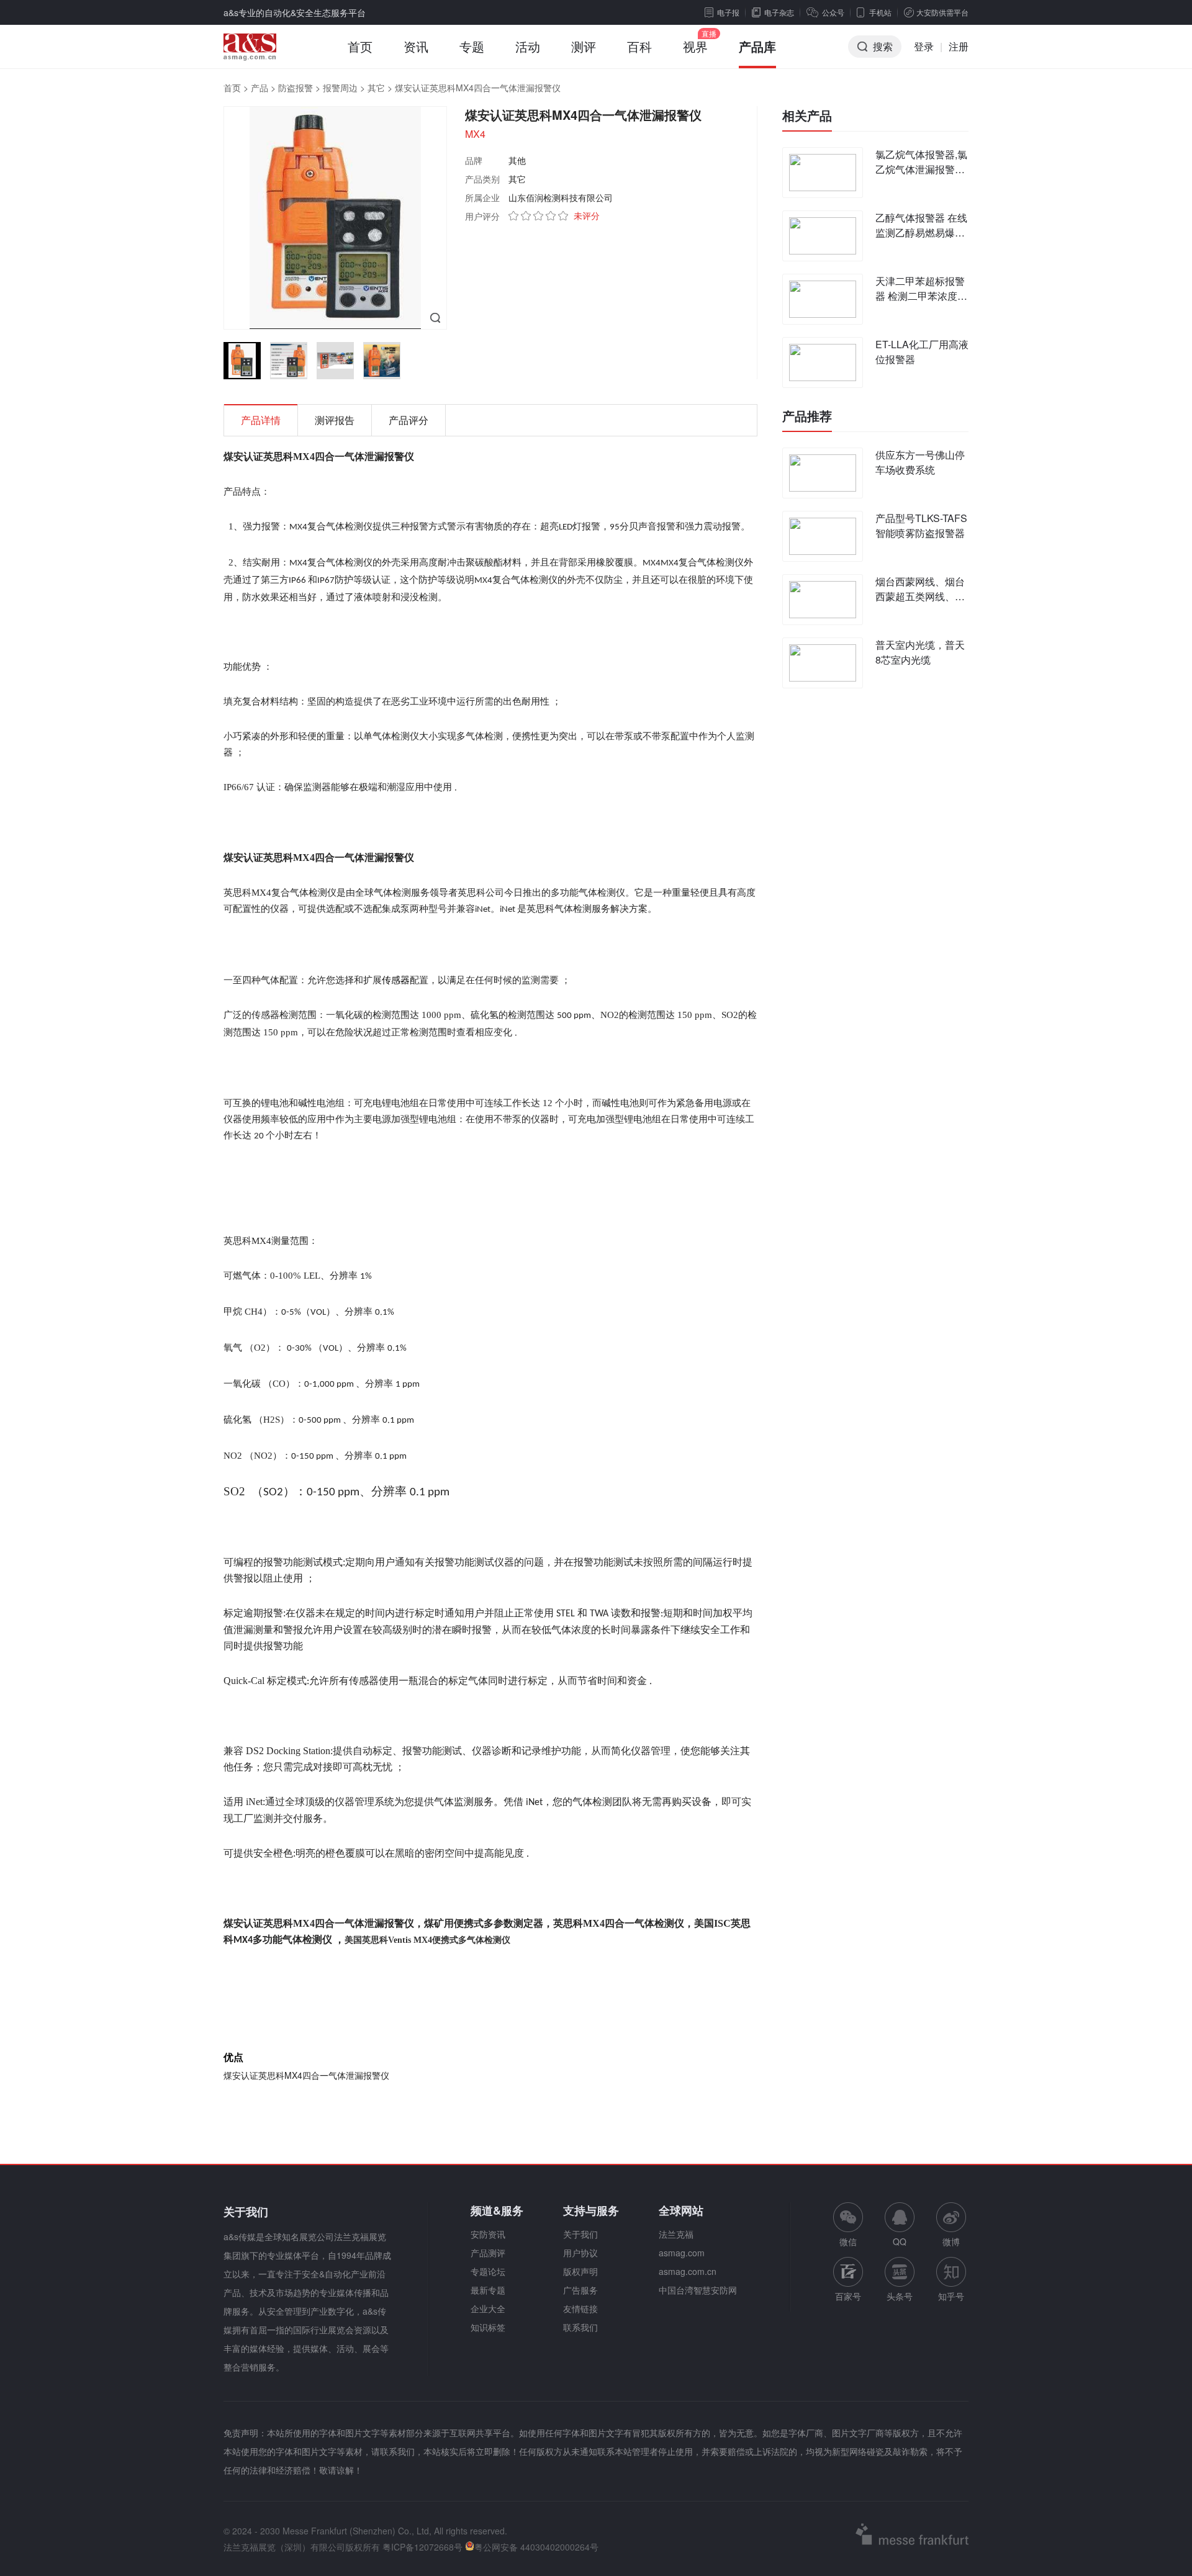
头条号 (900, 2296)
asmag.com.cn (688, 2271)
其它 (376, 88)
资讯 (416, 46)
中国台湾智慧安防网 (698, 2290)
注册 (959, 46)
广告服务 (580, 2290)
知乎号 (951, 2296)
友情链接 (580, 2308)
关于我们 (580, 2234)
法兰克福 (676, 2234)
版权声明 (580, 2271)
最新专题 (488, 2290)
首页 (360, 46)
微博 (951, 2241)
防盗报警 (296, 88)
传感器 (396, 979)
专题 (472, 46)
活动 (528, 46)
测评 (584, 46)
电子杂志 (779, 12)
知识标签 (488, 2327)
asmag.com (682, 2253)
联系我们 (580, 2327)
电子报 (728, 12)
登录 (924, 46)
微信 (848, 2225)
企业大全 (488, 2308)
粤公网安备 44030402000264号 (536, 2547)
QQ (900, 2241)
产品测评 (488, 2253)
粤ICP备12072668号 (422, 2547)
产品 (260, 88)
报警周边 (340, 88)
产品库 (757, 46)
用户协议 (580, 2253)
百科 (639, 46)
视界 (695, 46)
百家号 (848, 2296)
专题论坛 (488, 2271)
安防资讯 (488, 2234)
